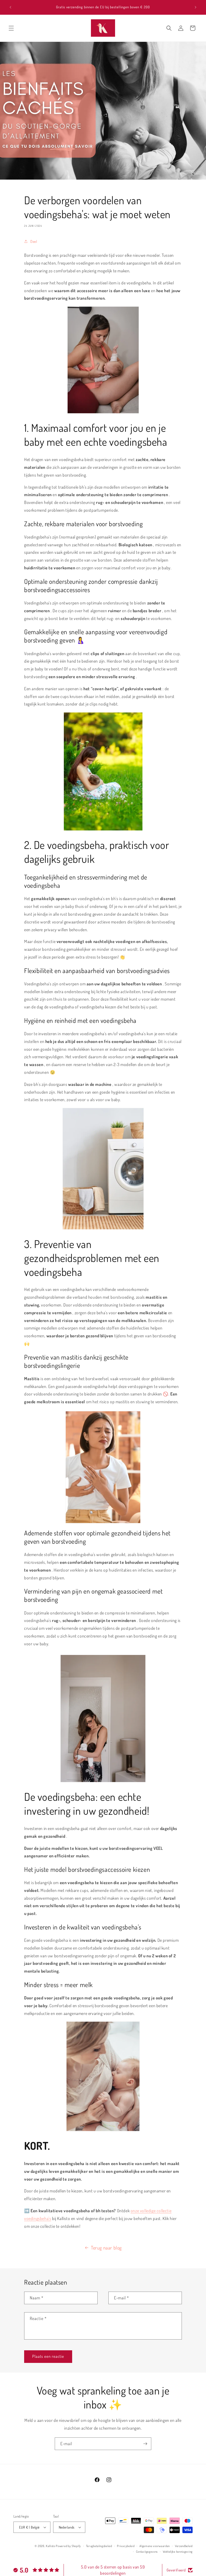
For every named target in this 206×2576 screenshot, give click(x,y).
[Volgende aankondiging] (196, 7)
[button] (11, 28)
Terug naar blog (106, 2248)
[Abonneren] (145, 2444)
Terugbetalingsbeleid (99, 2546)
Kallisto (51, 2546)
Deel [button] (34, 241)
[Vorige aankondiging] (10, 7)
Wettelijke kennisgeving (178, 2552)
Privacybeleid (126, 2546)
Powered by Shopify (68, 2546)
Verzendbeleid (184, 2546)
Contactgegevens (147, 2552)
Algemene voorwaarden (155, 2546)
